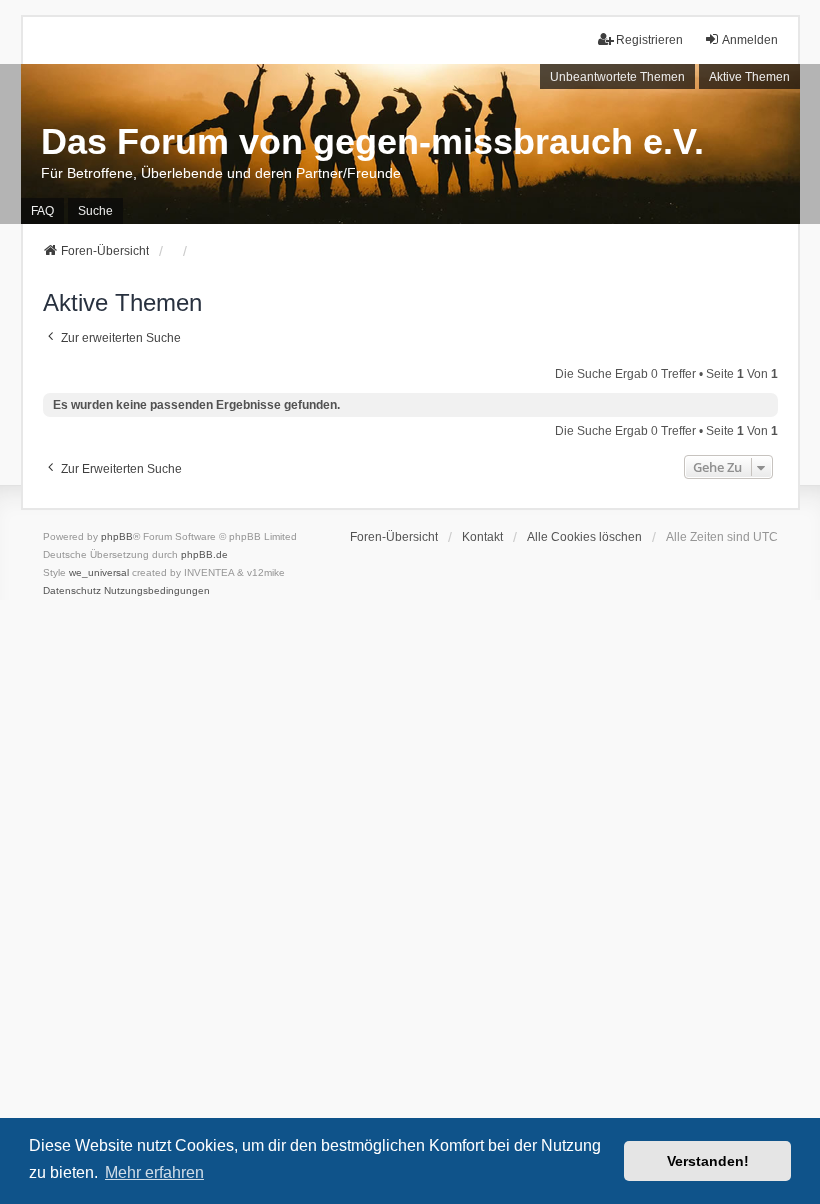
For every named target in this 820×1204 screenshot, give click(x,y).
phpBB (117, 536)
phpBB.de (204, 554)
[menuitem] (72, 591)
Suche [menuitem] (95, 211)
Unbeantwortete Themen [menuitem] (617, 77)
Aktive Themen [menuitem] (749, 77)
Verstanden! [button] (708, 1161)
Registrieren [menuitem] (649, 40)
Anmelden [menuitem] (750, 40)
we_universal (99, 572)
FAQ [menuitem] (42, 211)
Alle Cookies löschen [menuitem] (584, 537)
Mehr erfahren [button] (154, 1172)
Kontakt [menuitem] (482, 537)
